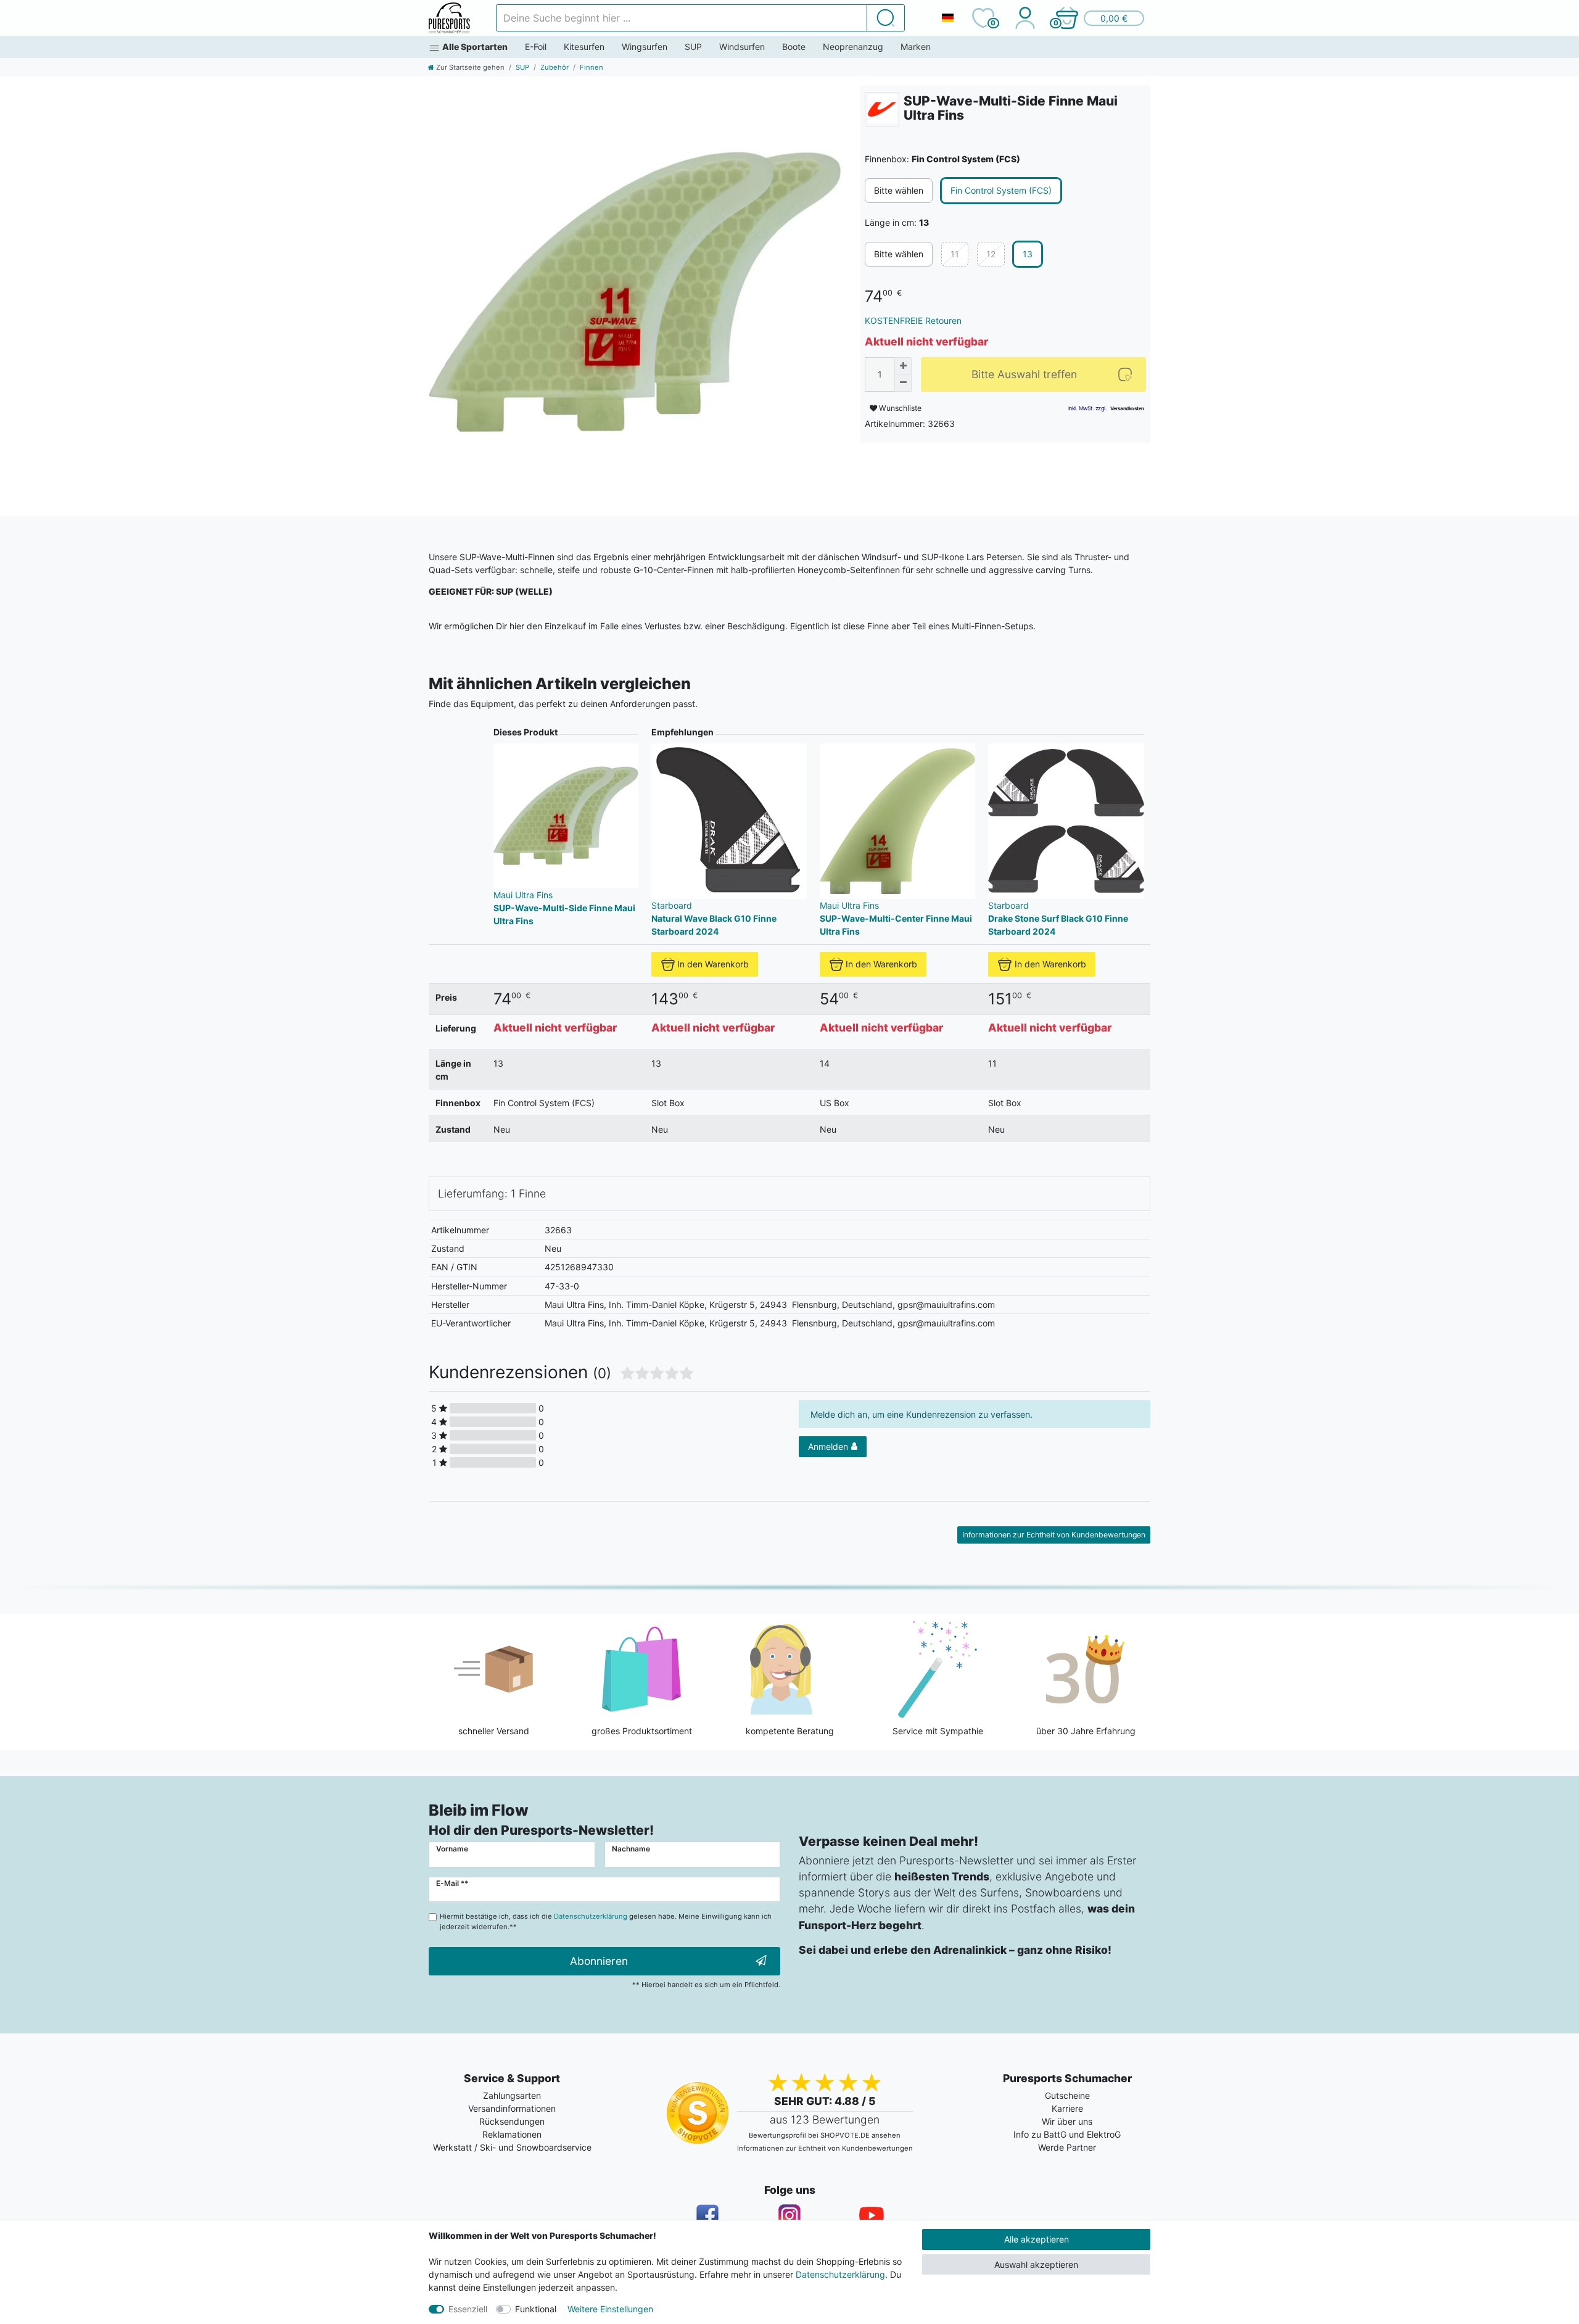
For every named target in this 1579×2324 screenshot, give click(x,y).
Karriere (1067, 2108)
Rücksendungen (512, 2121)
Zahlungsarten (512, 2095)
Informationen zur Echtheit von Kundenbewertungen (1054, 1535)
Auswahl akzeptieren (1036, 2264)
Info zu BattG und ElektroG (1067, 2134)
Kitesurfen (584, 47)
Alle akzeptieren (1037, 2239)
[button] (1099, 18)
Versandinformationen (512, 2108)
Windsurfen (742, 47)
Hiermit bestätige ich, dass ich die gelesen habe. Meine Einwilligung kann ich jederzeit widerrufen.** (606, 1921)
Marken (916, 47)
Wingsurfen (645, 47)
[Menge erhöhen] (903, 366)
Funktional (536, 2309)
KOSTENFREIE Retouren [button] (913, 320)
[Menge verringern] (903, 383)
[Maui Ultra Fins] (882, 109)
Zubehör (555, 67)
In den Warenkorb (713, 964)
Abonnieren (599, 1961)
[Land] (947, 18)
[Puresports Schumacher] (449, 18)
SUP (693, 47)
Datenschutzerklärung (840, 2274)
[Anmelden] (1025, 18)
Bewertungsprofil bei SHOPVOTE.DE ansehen (825, 2135)
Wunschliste (899, 408)
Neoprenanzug (853, 47)
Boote (794, 47)
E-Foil (536, 47)
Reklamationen (512, 2134)
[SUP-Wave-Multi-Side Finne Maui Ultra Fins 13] (635, 292)
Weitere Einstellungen (610, 2309)
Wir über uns (1067, 2121)
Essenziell (468, 2309)
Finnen (592, 67)
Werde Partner (1067, 2147)
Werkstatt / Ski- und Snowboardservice (512, 2147)
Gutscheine (1067, 2095)
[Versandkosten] (1127, 408)
